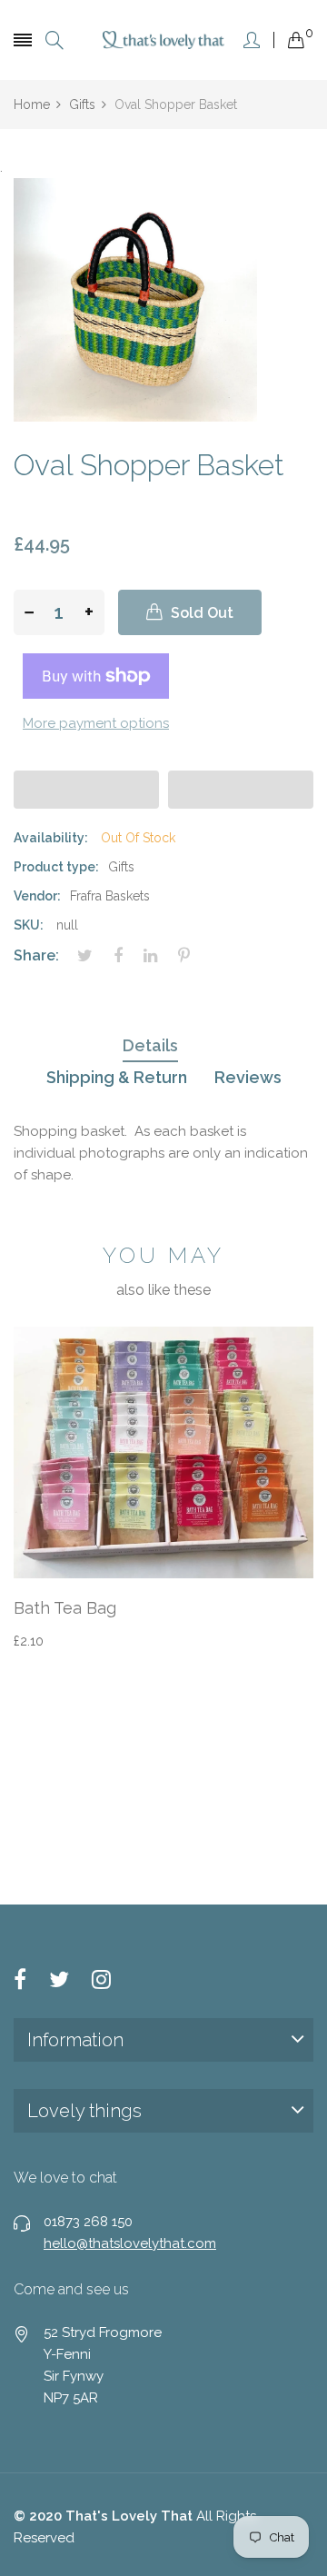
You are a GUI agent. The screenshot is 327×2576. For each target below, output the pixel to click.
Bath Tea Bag (65, 1608)
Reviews (248, 1077)
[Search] (54, 40)
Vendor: (37, 896)
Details (150, 1045)
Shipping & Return (117, 1077)
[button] (86, 790)
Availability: (51, 838)
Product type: (56, 867)
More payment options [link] (96, 723)
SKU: (29, 925)
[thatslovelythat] (164, 40)
